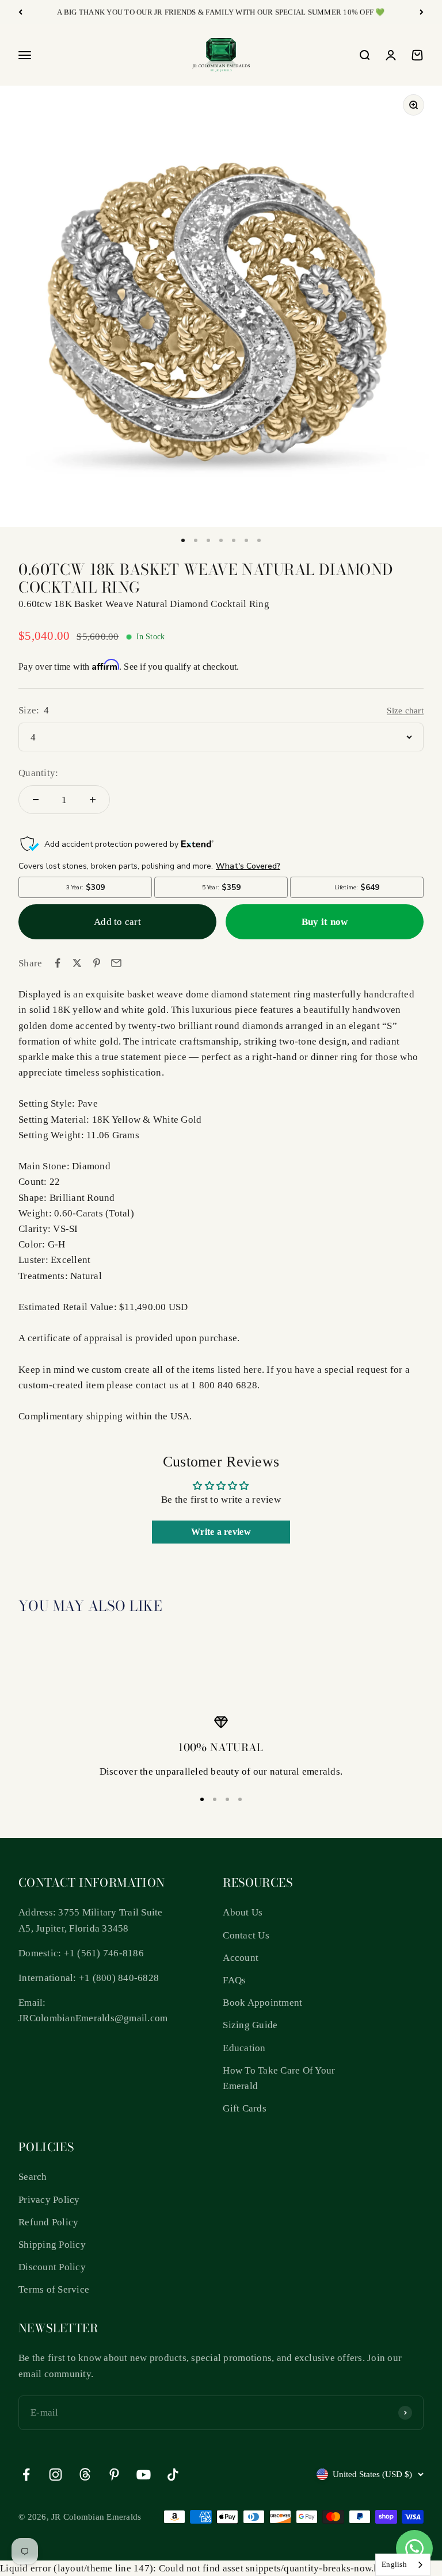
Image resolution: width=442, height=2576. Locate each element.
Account (241, 1958)
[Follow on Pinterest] (114, 2475)
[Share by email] (116, 963)
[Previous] (20, 12)
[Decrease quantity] (36, 800)
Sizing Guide (250, 2025)
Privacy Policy (49, 2200)
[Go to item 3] (208, 540)
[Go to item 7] (259, 540)
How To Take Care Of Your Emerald (279, 2078)
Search (33, 2177)
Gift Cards (245, 2108)
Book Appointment (262, 2003)
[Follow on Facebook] (26, 2475)
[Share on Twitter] (77, 963)
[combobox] (403, 2565)
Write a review (221, 1532)
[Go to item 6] (246, 540)
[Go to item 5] (234, 540)
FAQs (234, 1980)
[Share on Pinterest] (97, 963)
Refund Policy (48, 2222)
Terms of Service (54, 2289)
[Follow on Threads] (85, 2475)
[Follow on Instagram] (56, 2475)
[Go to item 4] (221, 540)
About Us (243, 1912)
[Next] (422, 12)
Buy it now (325, 922)
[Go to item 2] (196, 540)
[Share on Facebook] (58, 963)
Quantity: (38, 773)
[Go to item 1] (183, 540)
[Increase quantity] (93, 800)
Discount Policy (52, 2267)
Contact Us (246, 1935)
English (394, 2564)
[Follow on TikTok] (173, 2475)
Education (244, 2048)
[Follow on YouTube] (144, 2475)
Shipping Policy (52, 2245)
